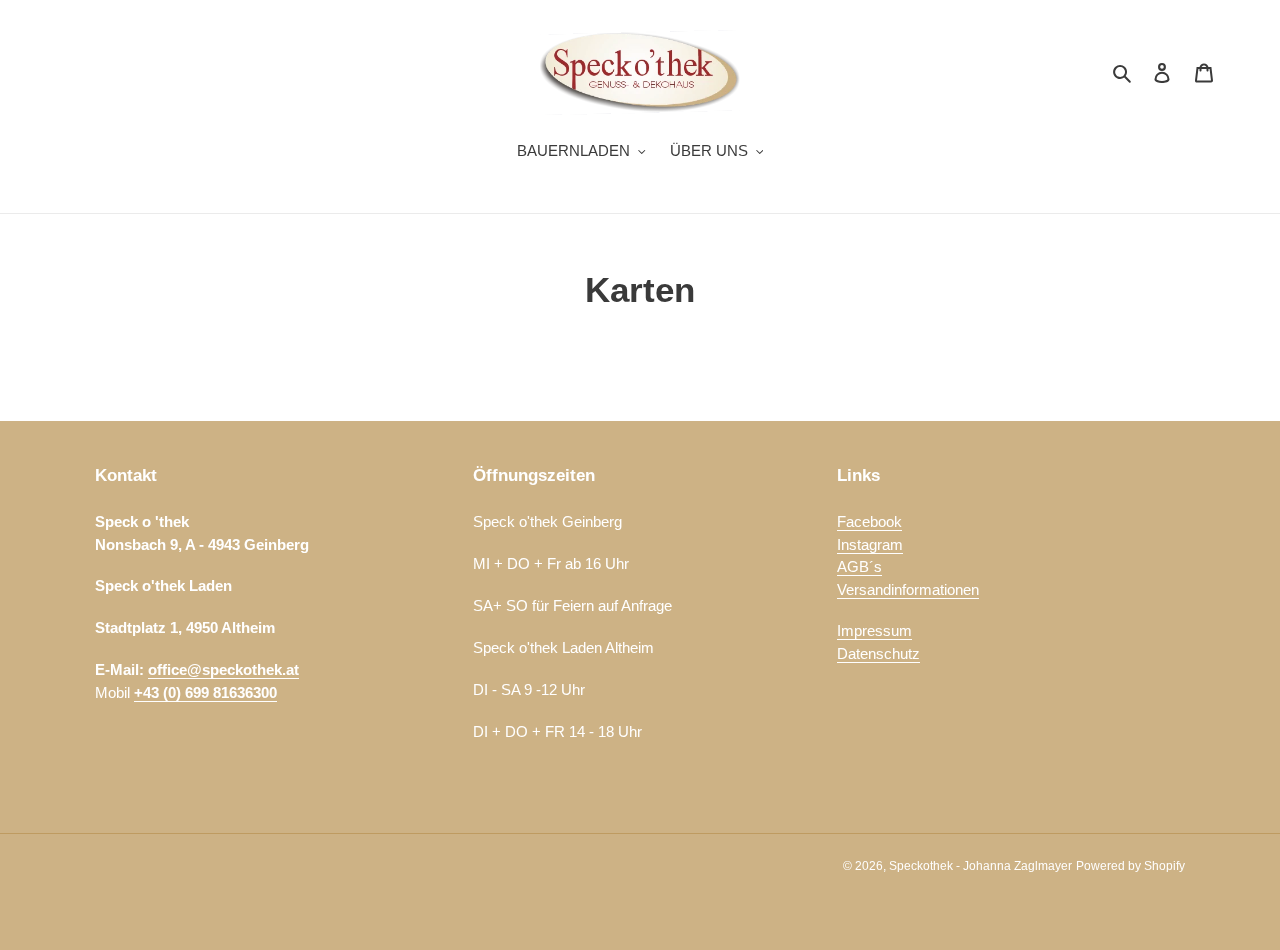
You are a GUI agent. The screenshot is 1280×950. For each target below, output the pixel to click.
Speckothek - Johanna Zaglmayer (980, 866)
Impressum (874, 630)
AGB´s (859, 566)
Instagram (870, 544)
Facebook (869, 521)
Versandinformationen (908, 589)
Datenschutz (878, 653)
